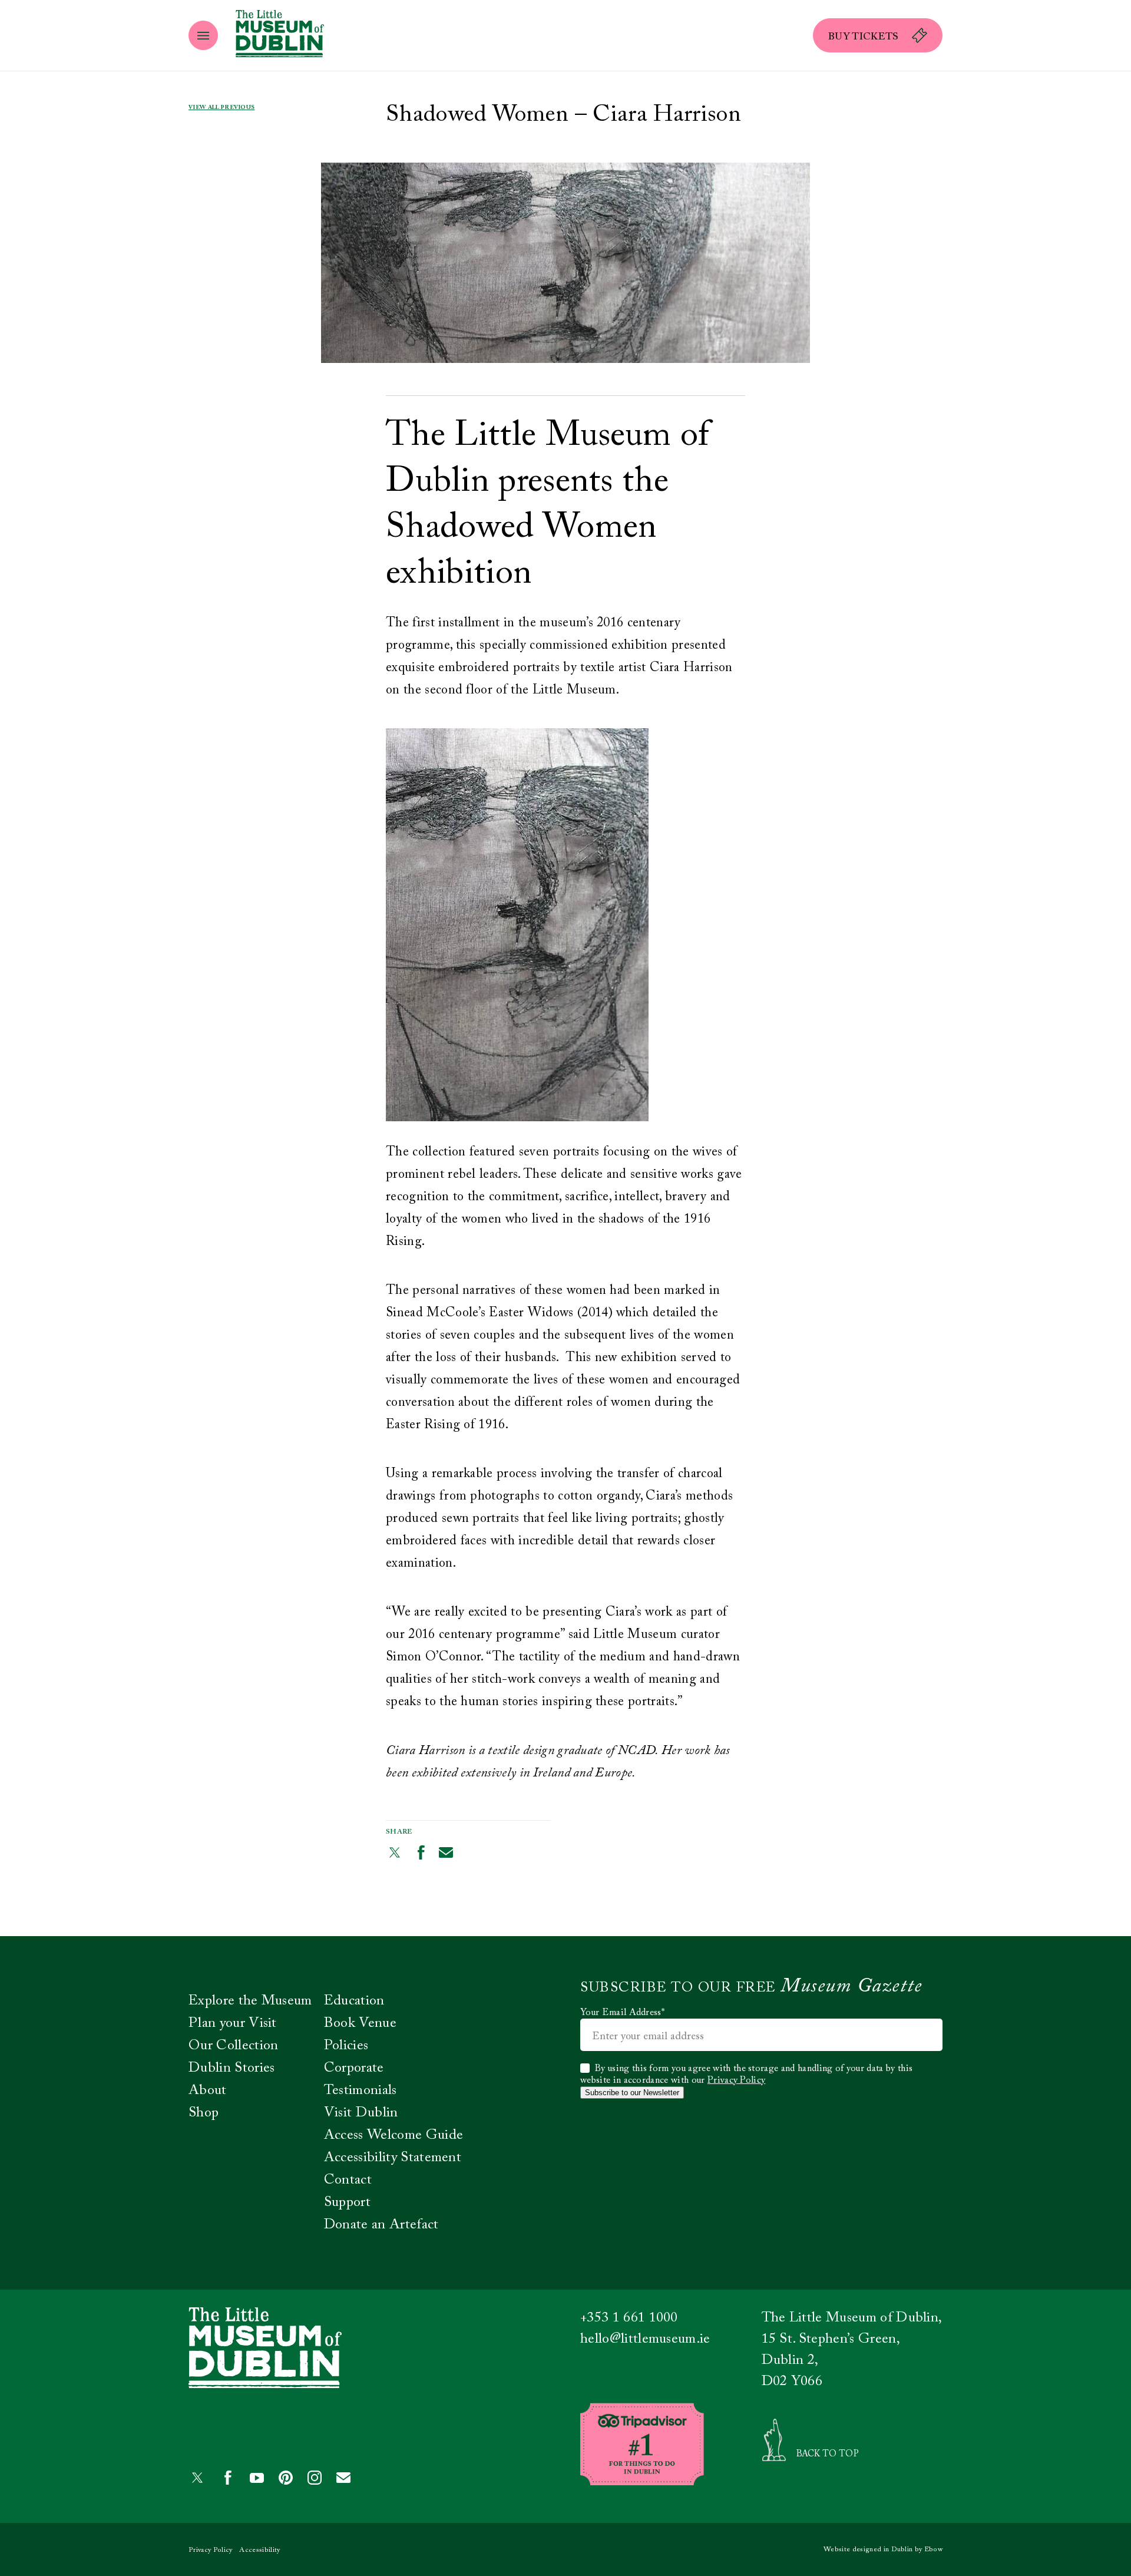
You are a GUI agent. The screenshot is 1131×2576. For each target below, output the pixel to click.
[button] (878, 35)
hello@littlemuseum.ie (645, 2339)
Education (354, 2001)
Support (347, 2202)
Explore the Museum (250, 2001)
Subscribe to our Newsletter (632, 2093)
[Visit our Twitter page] (395, 1852)
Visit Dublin (361, 2113)
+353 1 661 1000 (629, 2318)
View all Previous (221, 108)
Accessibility (259, 2550)
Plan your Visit (233, 2023)
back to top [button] (828, 2454)
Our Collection (233, 2046)
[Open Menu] (203, 35)
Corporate (354, 2068)
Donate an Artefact (381, 2225)
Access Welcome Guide (393, 2135)
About (208, 2090)
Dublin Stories (232, 2068)
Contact (348, 2180)
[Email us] (446, 1852)
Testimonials (361, 2090)
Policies (346, 2046)
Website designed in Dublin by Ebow (883, 2549)
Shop (204, 2113)
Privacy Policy (736, 2080)
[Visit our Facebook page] (421, 1852)
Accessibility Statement (393, 2158)
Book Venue (360, 2023)
